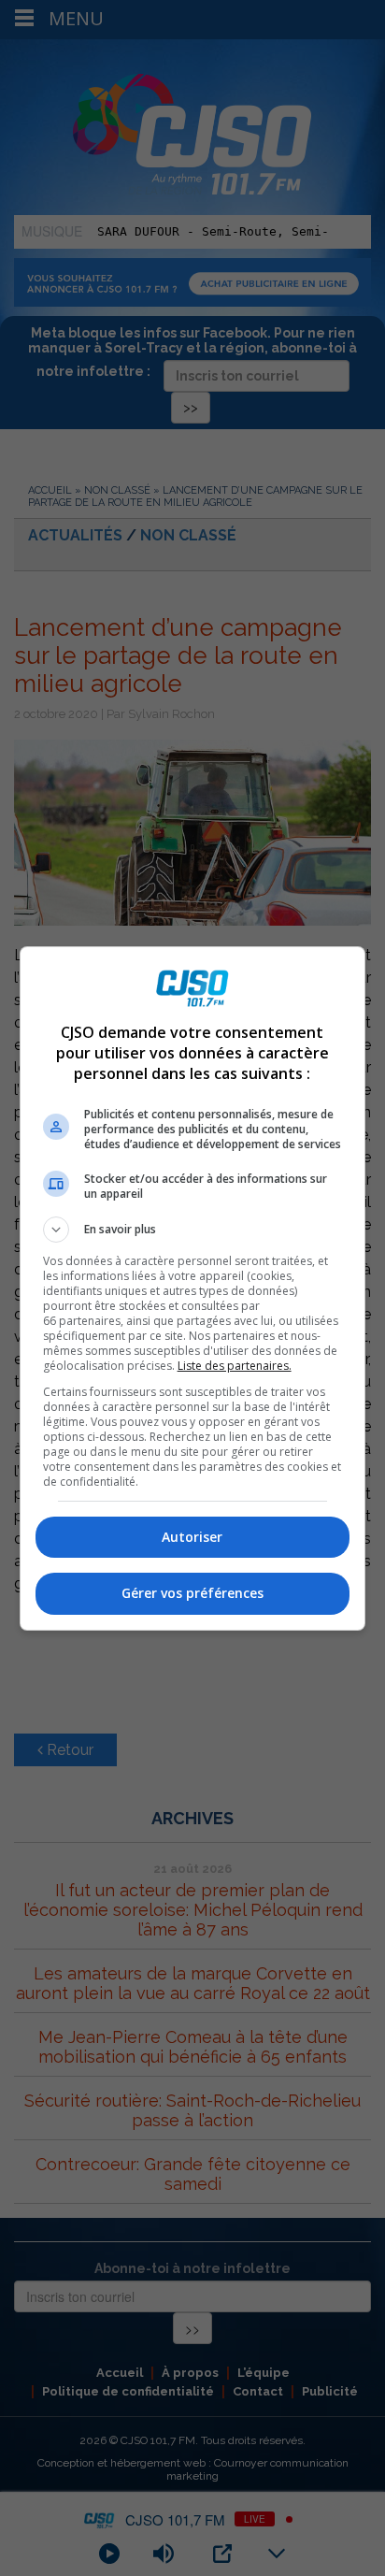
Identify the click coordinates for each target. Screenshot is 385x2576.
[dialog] (193, 1288)
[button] (193, 1230)
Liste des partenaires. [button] (235, 1366)
